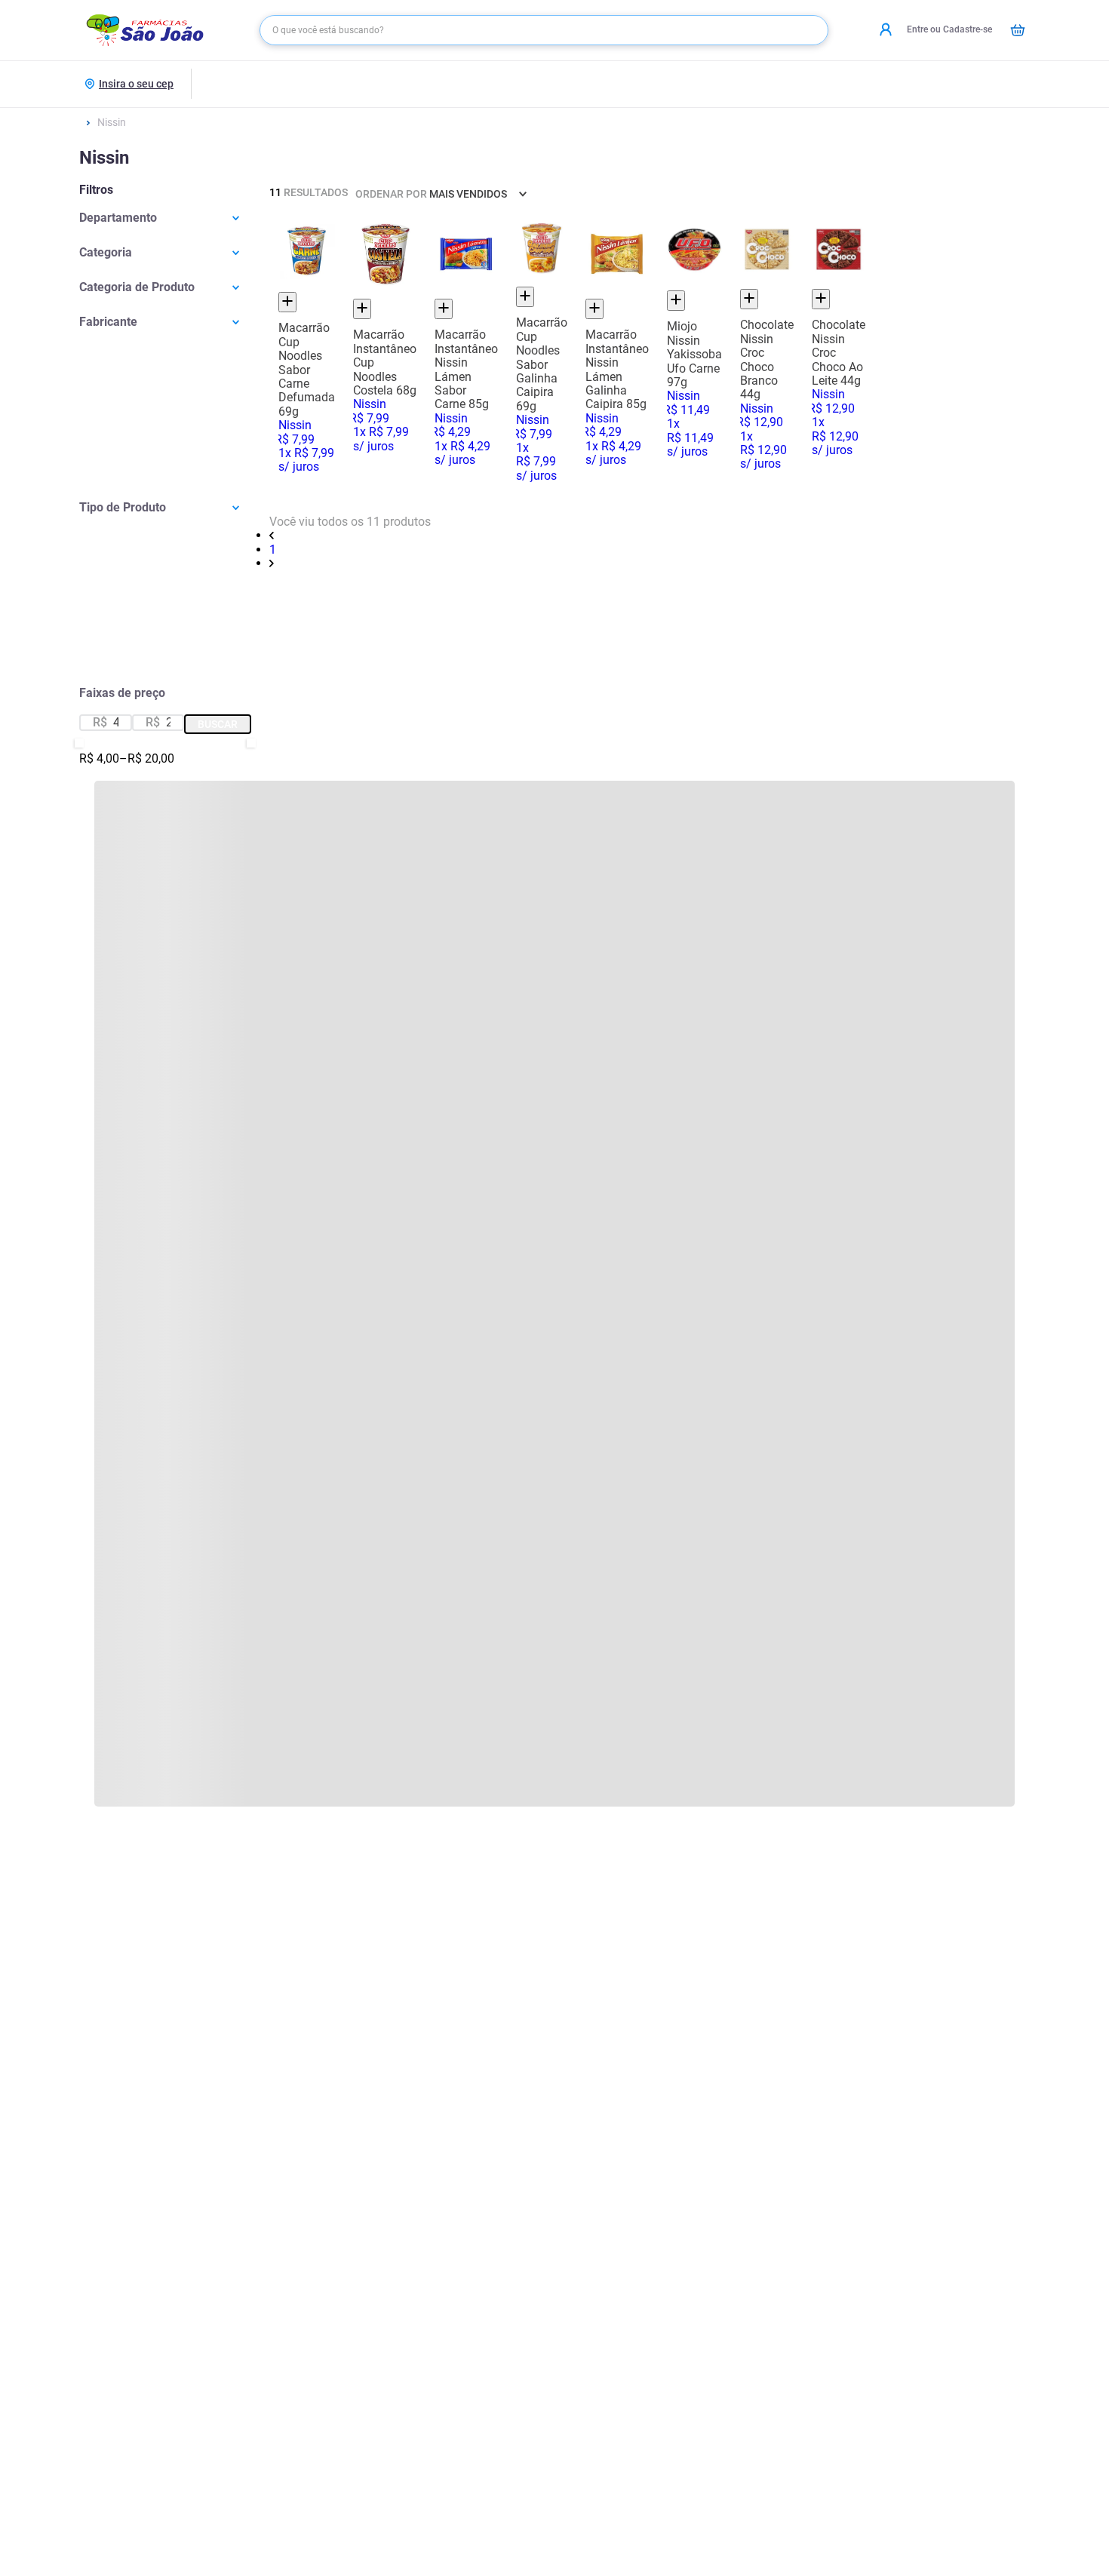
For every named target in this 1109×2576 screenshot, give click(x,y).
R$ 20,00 (147, 759)
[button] (165, 218)
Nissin (112, 122)
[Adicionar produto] (287, 302)
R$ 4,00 (99, 759)
